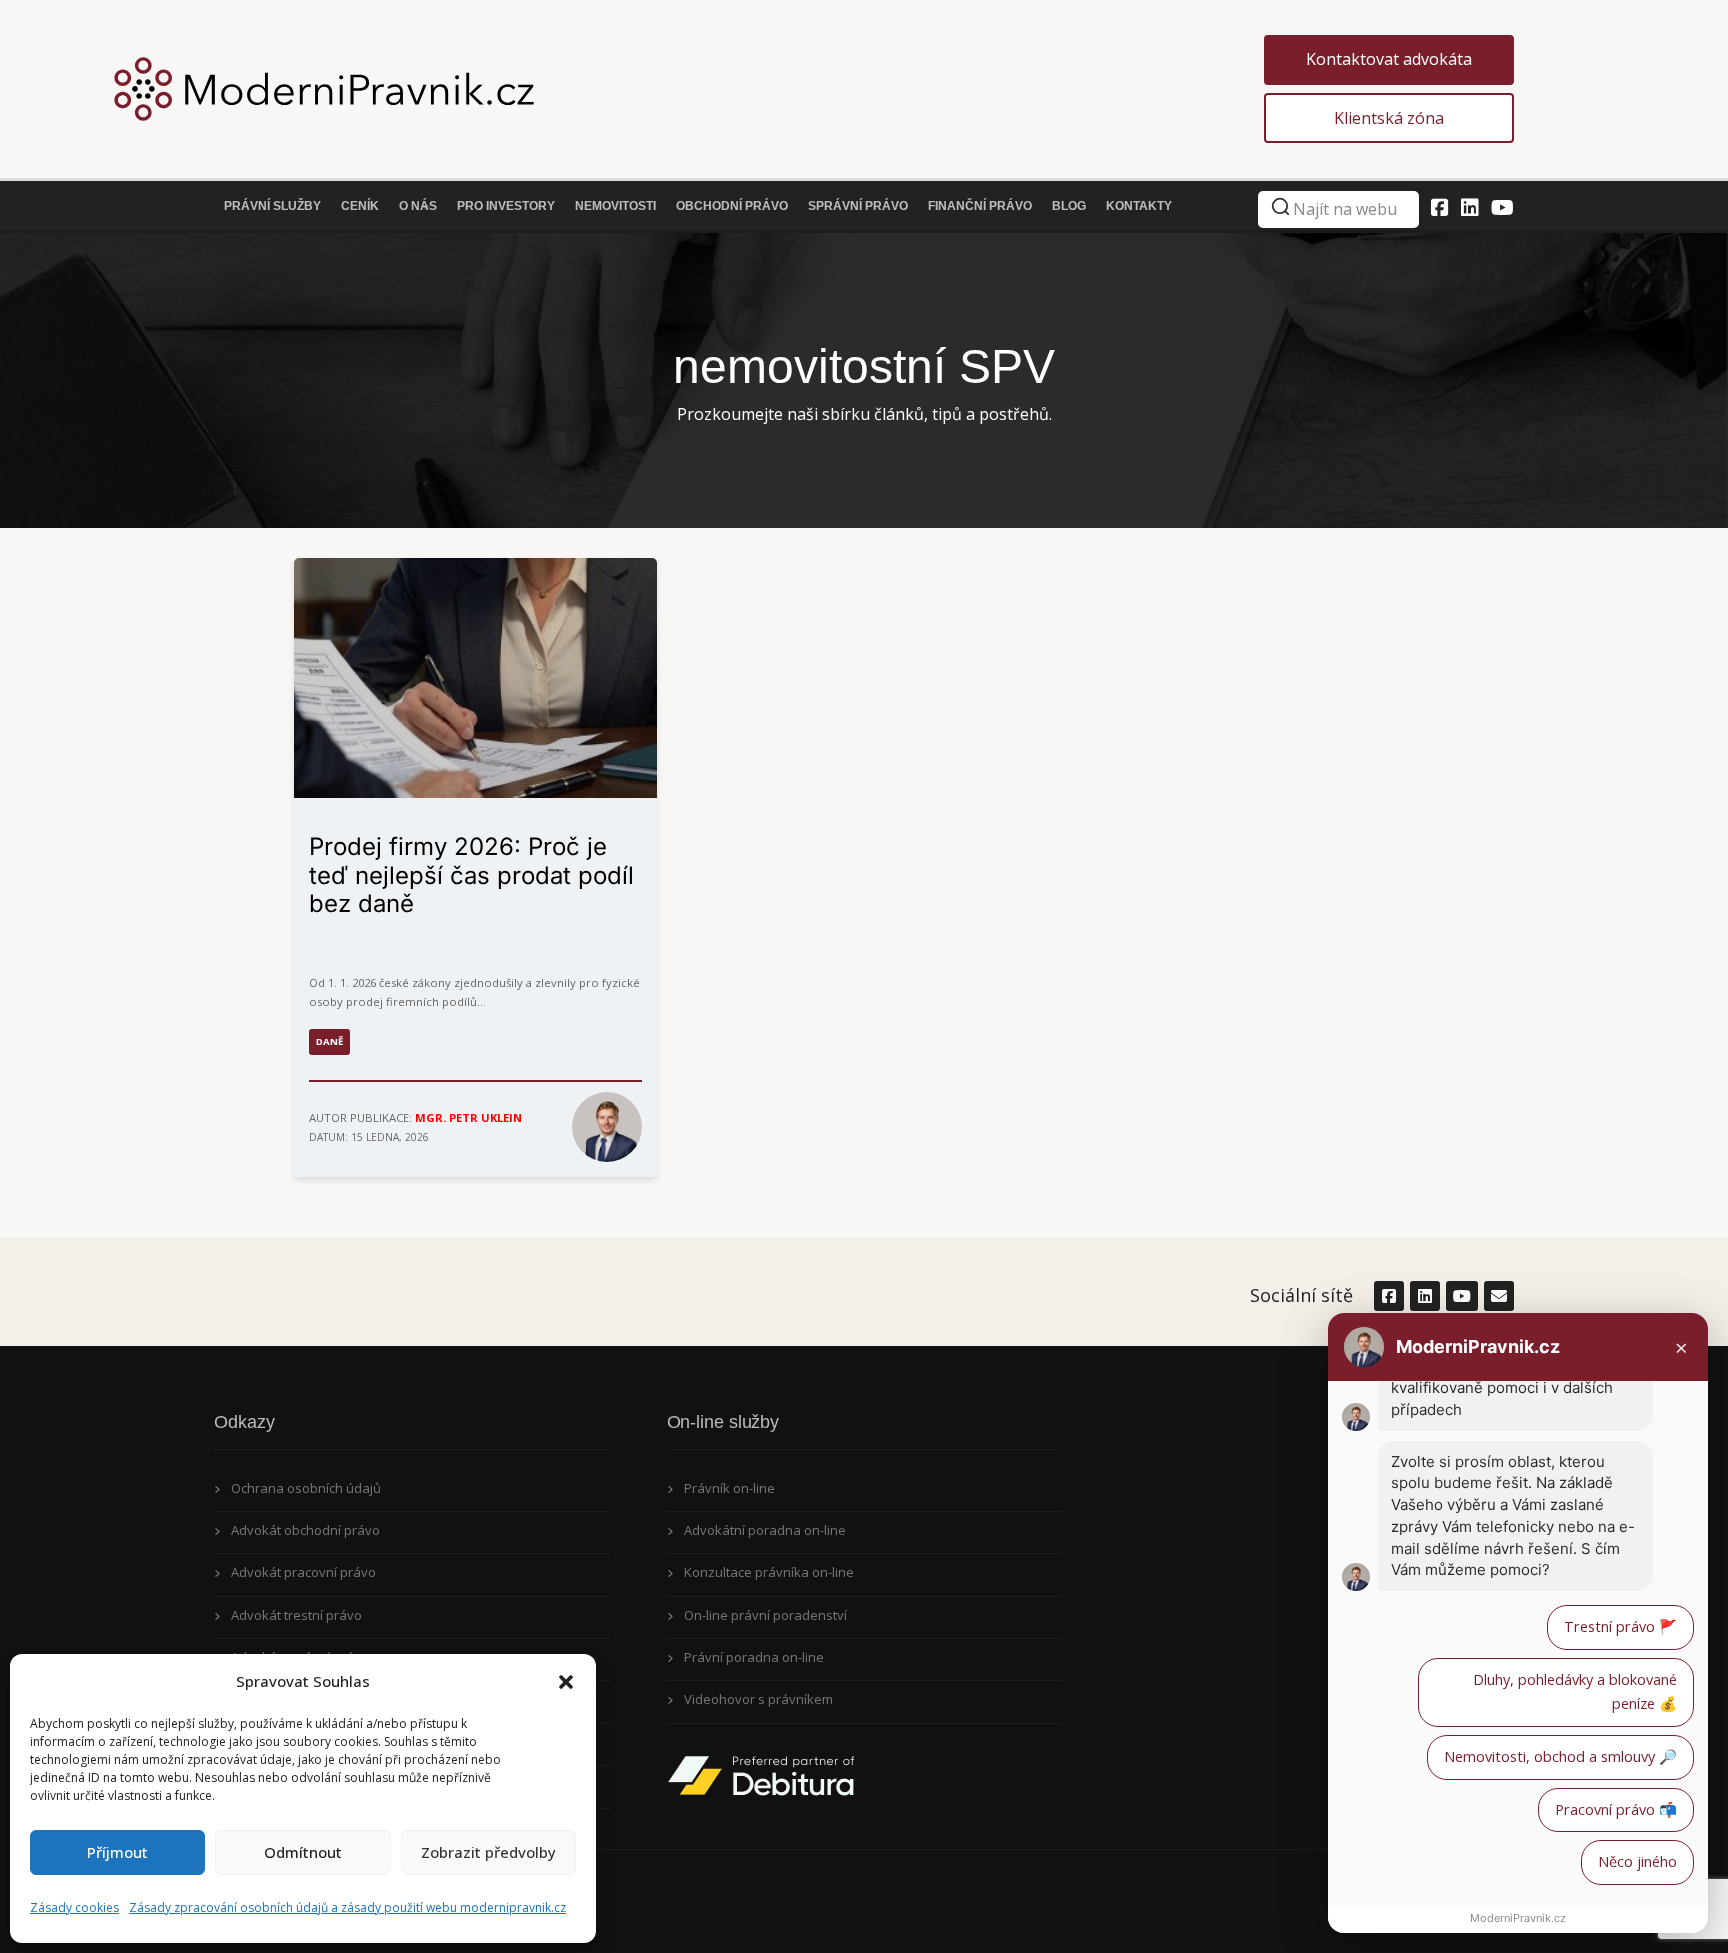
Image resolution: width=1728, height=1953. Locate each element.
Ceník (360, 206)
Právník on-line (729, 1488)
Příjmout (117, 1852)
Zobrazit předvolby (488, 1852)
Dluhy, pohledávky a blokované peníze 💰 (1575, 1692)
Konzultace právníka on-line (769, 1572)
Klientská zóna (1389, 118)
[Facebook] (1440, 207)
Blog (1069, 206)
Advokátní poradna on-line (765, 1530)
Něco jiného (1637, 1861)
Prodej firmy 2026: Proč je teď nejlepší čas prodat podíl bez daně (471, 875)
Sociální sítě (1301, 1295)
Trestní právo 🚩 (1620, 1626)
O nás (418, 206)
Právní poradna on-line (754, 1657)
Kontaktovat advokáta (1389, 59)
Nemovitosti (615, 206)
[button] (566, 1682)
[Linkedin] (1470, 207)
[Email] (1498, 1296)
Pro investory (506, 206)
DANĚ (329, 1041)
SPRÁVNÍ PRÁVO (858, 206)
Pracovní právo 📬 (1616, 1809)
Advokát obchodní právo (305, 1530)
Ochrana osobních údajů (306, 1488)
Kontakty (1139, 206)
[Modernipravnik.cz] (739, 89)
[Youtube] (1502, 207)
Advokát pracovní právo (303, 1572)
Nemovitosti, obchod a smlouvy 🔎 (1560, 1756)
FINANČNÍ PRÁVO (980, 206)
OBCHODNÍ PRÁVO (732, 206)
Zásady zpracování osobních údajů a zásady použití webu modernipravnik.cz (347, 1907)
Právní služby (272, 206)
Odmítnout (303, 1852)
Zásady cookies (74, 1907)
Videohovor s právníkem (758, 1699)
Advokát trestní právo (296, 1615)
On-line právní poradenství (765, 1615)
